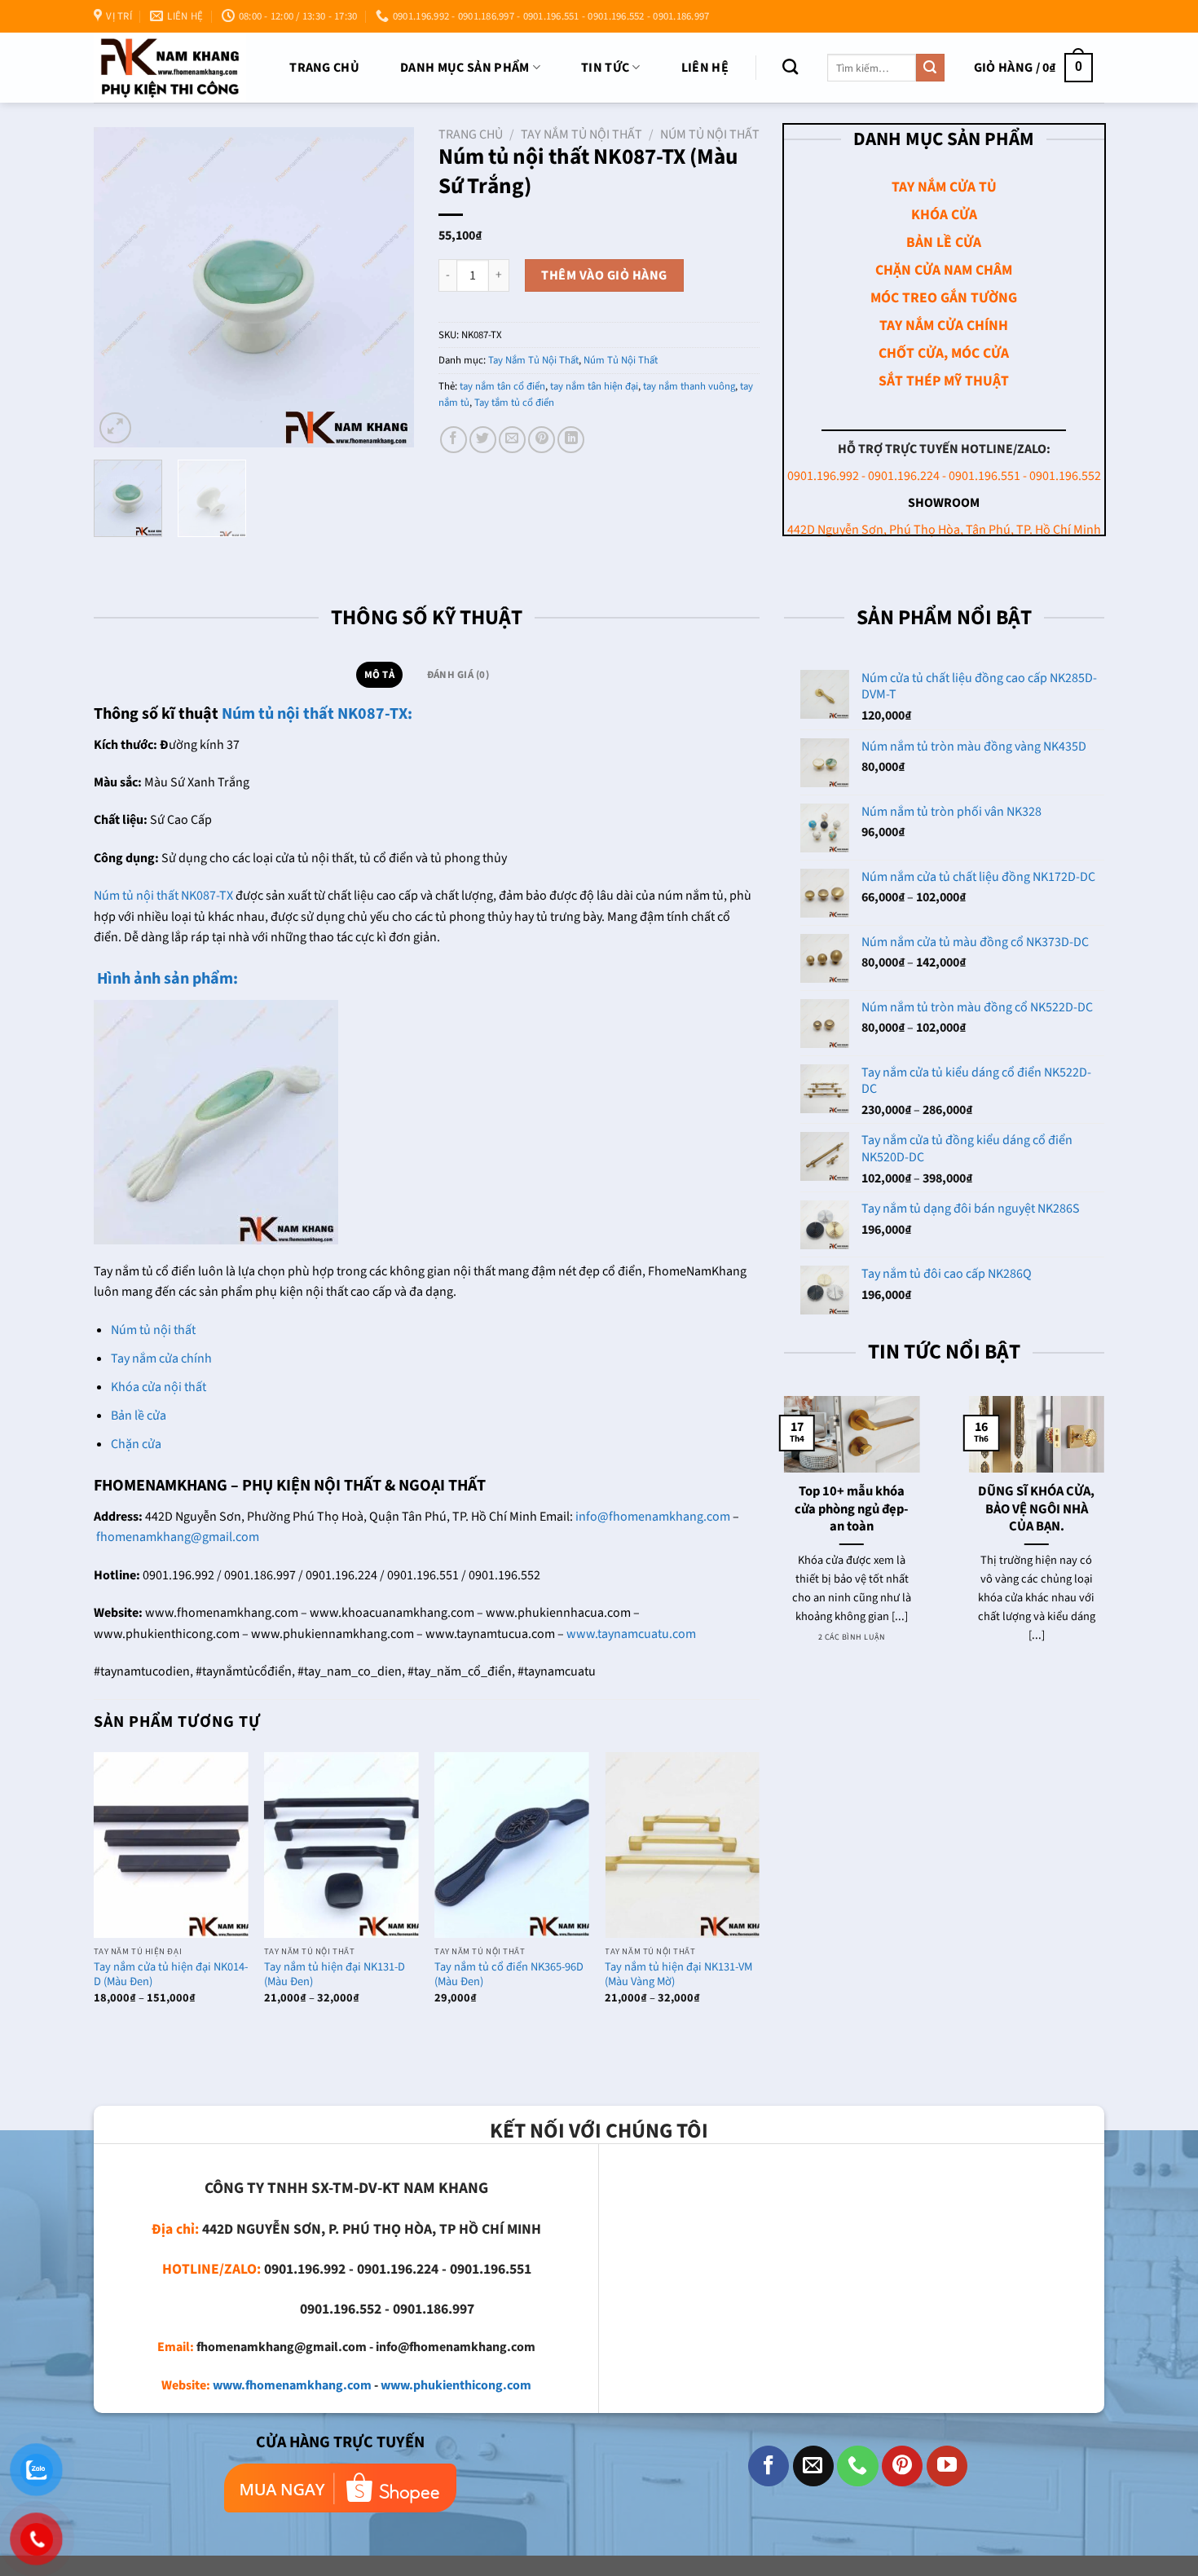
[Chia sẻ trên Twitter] (483, 440)
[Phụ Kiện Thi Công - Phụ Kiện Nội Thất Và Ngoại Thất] (170, 67)
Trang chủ (324, 68)
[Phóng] (115, 428)
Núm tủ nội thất (153, 1330)
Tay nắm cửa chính (161, 1358)
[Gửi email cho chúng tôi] (813, 2466)
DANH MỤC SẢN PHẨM (465, 68)
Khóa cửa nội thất (159, 1387)
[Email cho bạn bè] (512, 440)
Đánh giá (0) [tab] (458, 675)
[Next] (387, 287)
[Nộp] (930, 68)
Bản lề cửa (139, 1416)
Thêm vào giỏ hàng (604, 275)
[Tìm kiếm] (790, 66)
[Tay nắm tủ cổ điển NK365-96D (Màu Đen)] (512, 1845)
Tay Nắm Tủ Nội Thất (581, 134)
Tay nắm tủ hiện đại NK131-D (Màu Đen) (335, 1975)
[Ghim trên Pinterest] (542, 440)
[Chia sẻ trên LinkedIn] (571, 440)
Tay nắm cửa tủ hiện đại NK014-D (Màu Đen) (171, 1975)
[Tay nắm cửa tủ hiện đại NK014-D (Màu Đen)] (171, 1845)
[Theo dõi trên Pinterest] (902, 2466)
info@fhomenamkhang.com (653, 1517)
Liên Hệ (705, 68)
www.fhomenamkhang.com (292, 2385)
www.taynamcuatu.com (631, 1634)
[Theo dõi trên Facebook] (769, 2466)
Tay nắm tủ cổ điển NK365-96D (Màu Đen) (509, 1975)
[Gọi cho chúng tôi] (857, 2466)
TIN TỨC (605, 68)
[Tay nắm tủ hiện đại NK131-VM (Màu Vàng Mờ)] (682, 1845)
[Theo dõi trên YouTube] (947, 2466)
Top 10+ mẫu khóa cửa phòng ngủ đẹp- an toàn (852, 1510)
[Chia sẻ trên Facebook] (454, 440)
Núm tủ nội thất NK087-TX (163, 896)
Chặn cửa (136, 1444)
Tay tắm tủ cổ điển (514, 403)
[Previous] (121, 287)
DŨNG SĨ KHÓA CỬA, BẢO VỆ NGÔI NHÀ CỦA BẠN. (1036, 1510)
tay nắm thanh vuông (689, 386)
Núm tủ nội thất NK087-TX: (317, 714)
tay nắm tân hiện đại (594, 386)
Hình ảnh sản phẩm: (166, 979)
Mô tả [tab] (379, 675)
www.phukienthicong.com (456, 2385)
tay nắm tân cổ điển (502, 386)
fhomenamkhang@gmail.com (178, 1537)
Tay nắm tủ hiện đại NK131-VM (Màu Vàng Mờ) (678, 1975)
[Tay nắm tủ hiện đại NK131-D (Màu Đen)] (341, 1845)
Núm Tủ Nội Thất (710, 134)
